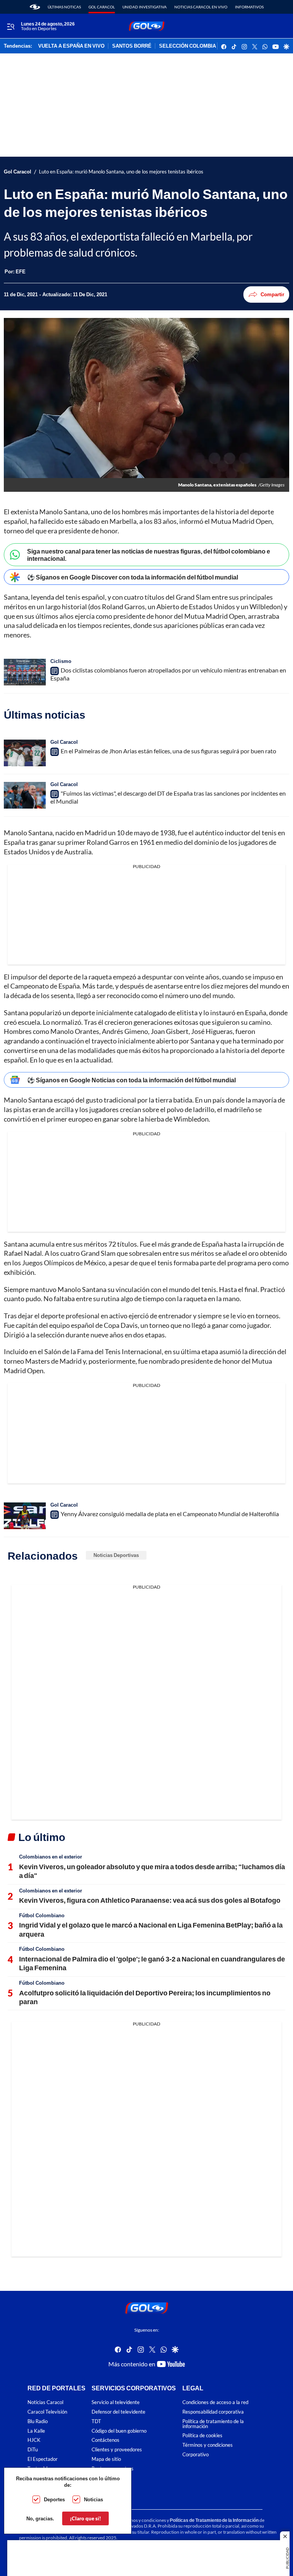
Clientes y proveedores (117, 2450)
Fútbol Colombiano (42, 1915)
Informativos (249, 7)
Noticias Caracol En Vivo (201, 7)
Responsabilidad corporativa (213, 2412)
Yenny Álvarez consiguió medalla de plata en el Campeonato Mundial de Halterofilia (170, 1514)
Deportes (54, 2499)
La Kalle (36, 2431)
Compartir (272, 294)
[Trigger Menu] (10, 26)
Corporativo (196, 2455)
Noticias (93, 2499)
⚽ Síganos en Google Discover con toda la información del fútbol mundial (133, 577)
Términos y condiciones (208, 2445)
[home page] (35, 7)
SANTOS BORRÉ (132, 46)
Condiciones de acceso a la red (215, 2403)
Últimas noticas (64, 7)
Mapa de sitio (106, 2459)
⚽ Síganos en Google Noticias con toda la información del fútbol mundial (131, 1080)
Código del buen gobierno (119, 2431)
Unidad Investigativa (145, 7)
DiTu (33, 2450)
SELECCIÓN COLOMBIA (188, 46)
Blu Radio (38, 2421)
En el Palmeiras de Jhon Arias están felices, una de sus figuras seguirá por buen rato (168, 751)
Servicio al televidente (116, 2403)
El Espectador (43, 2459)
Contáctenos (105, 2440)
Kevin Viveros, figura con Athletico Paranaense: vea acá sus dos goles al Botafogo (150, 1900)
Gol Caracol (102, 7)
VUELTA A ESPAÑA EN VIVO (71, 46)
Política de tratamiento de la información (213, 2424)
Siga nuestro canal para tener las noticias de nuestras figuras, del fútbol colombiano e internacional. (149, 555)
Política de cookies (202, 2436)
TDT (96, 2421)
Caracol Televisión (47, 2412)
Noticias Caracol (45, 2403)
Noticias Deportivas (116, 1555)
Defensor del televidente (118, 2412)
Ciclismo (61, 661)
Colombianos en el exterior (51, 1857)
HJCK (34, 2440)
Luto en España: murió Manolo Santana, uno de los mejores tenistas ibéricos (121, 172)
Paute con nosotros (113, 2469)
